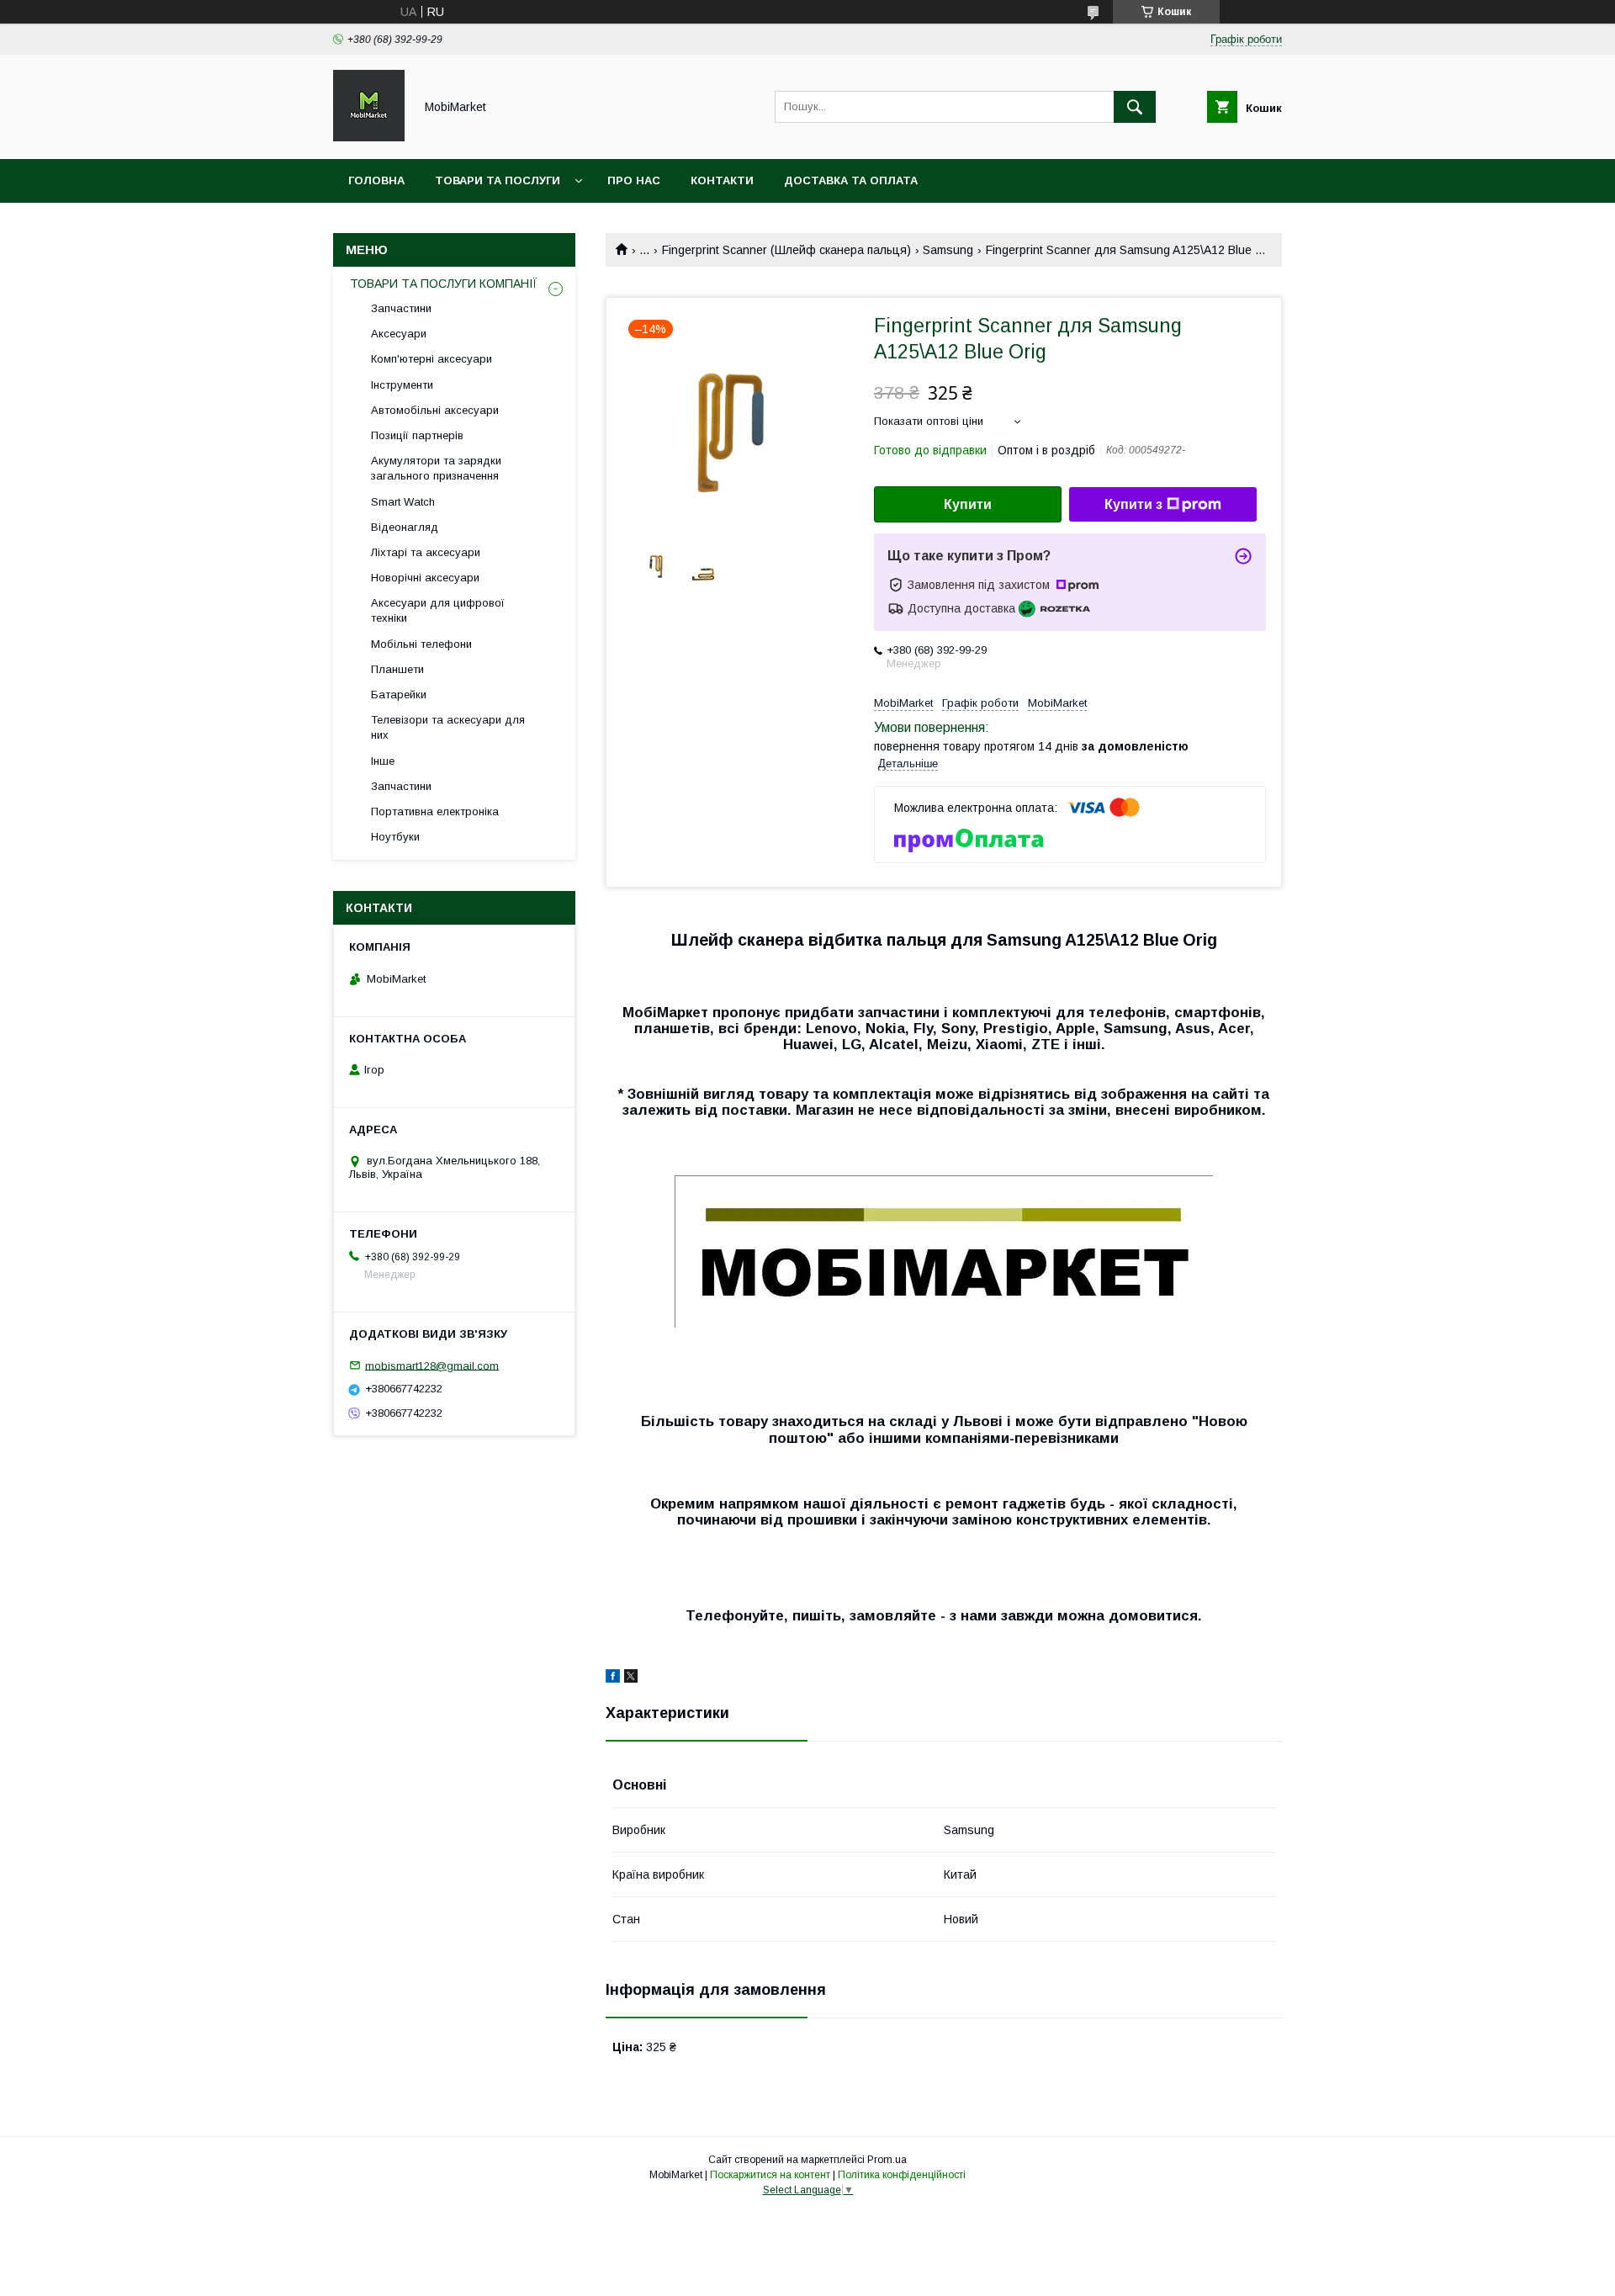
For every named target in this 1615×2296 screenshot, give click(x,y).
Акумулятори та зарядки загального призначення (436, 468)
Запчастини (401, 308)
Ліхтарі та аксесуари (426, 552)
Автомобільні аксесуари (435, 410)
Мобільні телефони (421, 644)
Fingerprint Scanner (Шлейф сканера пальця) (786, 250)
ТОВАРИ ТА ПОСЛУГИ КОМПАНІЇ (444, 284)
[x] (631, 1678)
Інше (383, 761)
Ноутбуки (395, 837)
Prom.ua (887, 2160)
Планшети (397, 669)
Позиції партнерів (417, 435)
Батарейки (399, 695)
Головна (376, 180)
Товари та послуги (498, 180)
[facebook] (613, 1678)
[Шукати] (1135, 107)
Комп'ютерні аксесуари (432, 359)
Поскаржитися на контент (770, 2175)
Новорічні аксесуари (425, 578)
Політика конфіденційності (902, 2175)
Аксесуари (399, 334)
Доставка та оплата (851, 180)
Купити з (1133, 504)
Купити (968, 504)
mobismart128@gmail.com (432, 1365)
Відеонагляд (405, 527)
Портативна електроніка (435, 811)
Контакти (722, 180)
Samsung (948, 250)
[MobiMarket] (369, 137)
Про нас (634, 180)
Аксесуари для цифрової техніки (438, 610)
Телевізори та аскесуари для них (448, 727)
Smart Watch (403, 502)
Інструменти (402, 385)
